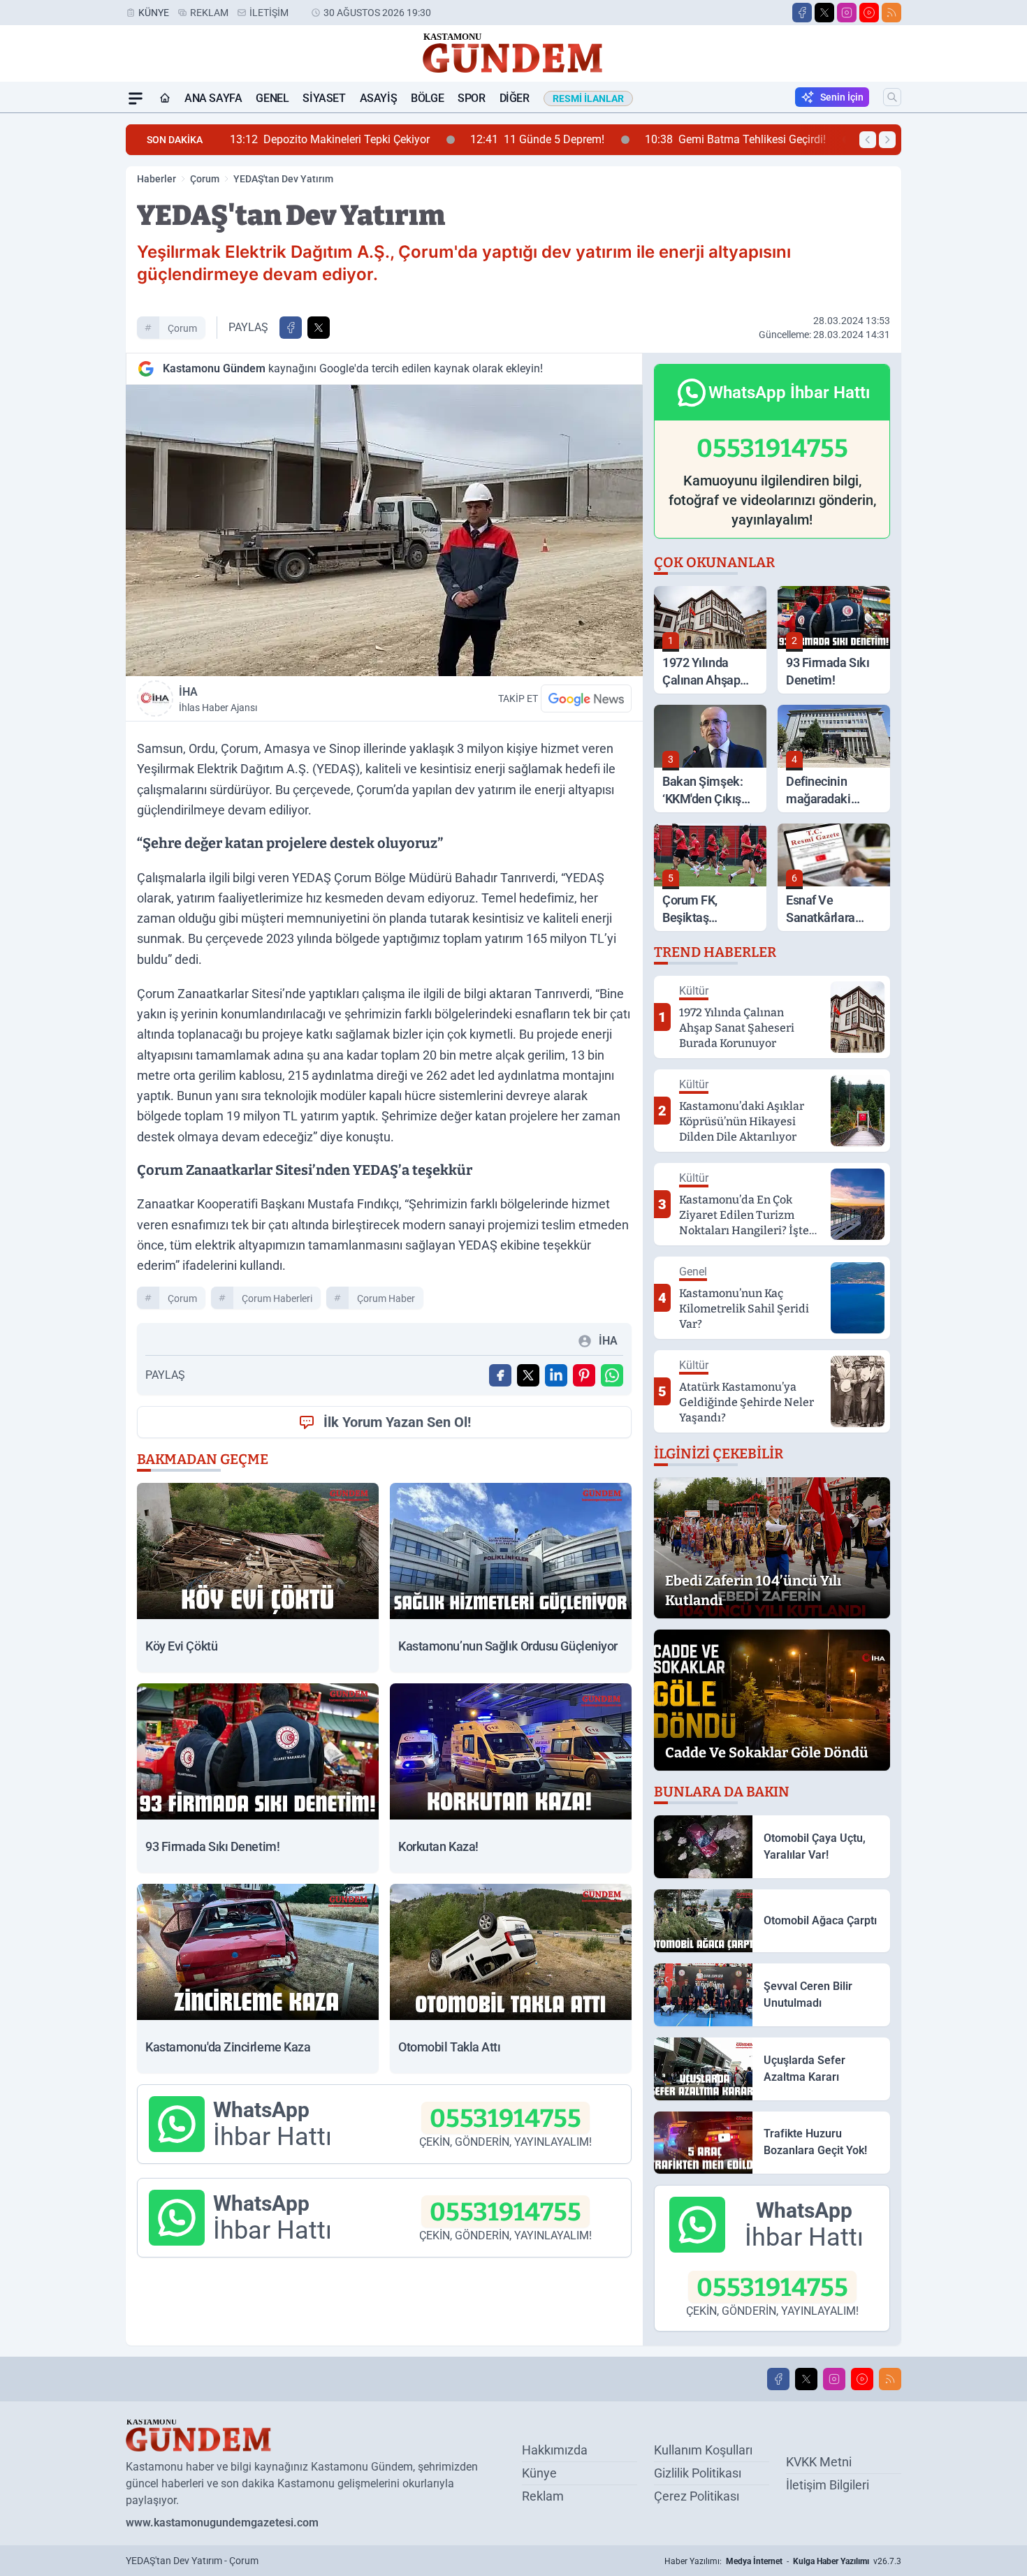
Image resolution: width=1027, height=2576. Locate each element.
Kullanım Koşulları (703, 2450)
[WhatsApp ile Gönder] (612, 1375)
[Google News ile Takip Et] (586, 698)
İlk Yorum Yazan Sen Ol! (397, 1422)
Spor (471, 98)
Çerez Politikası (697, 2496)
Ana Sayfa (213, 98)
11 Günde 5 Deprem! (388, 139)
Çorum (205, 179)
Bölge (427, 98)
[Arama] (892, 97)
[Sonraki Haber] (887, 140)
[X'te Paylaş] (319, 328)
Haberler (156, 179)
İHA (218, 699)
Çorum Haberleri (277, 1298)
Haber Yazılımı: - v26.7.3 (783, 2561)
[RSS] (891, 13)
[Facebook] (802, 13)
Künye (154, 13)
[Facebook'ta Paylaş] (291, 328)
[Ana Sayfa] (165, 98)
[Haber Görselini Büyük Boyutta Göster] (384, 530)
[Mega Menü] (136, 98)
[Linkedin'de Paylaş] (556, 1375)
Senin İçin (842, 97)
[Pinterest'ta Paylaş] (584, 1375)
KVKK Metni (819, 2462)
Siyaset (324, 98)
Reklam (209, 13)
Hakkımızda (555, 2450)
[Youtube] (869, 13)
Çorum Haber (386, 1298)
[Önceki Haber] (868, 140)
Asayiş (379, 98)
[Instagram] (847, 13)
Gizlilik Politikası (698, 2473)
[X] (824, 13)
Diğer (515, 98)
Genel (272, 98)
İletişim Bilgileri (828, 2485)
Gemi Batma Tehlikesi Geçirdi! (587, 139)
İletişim (269, 13)
